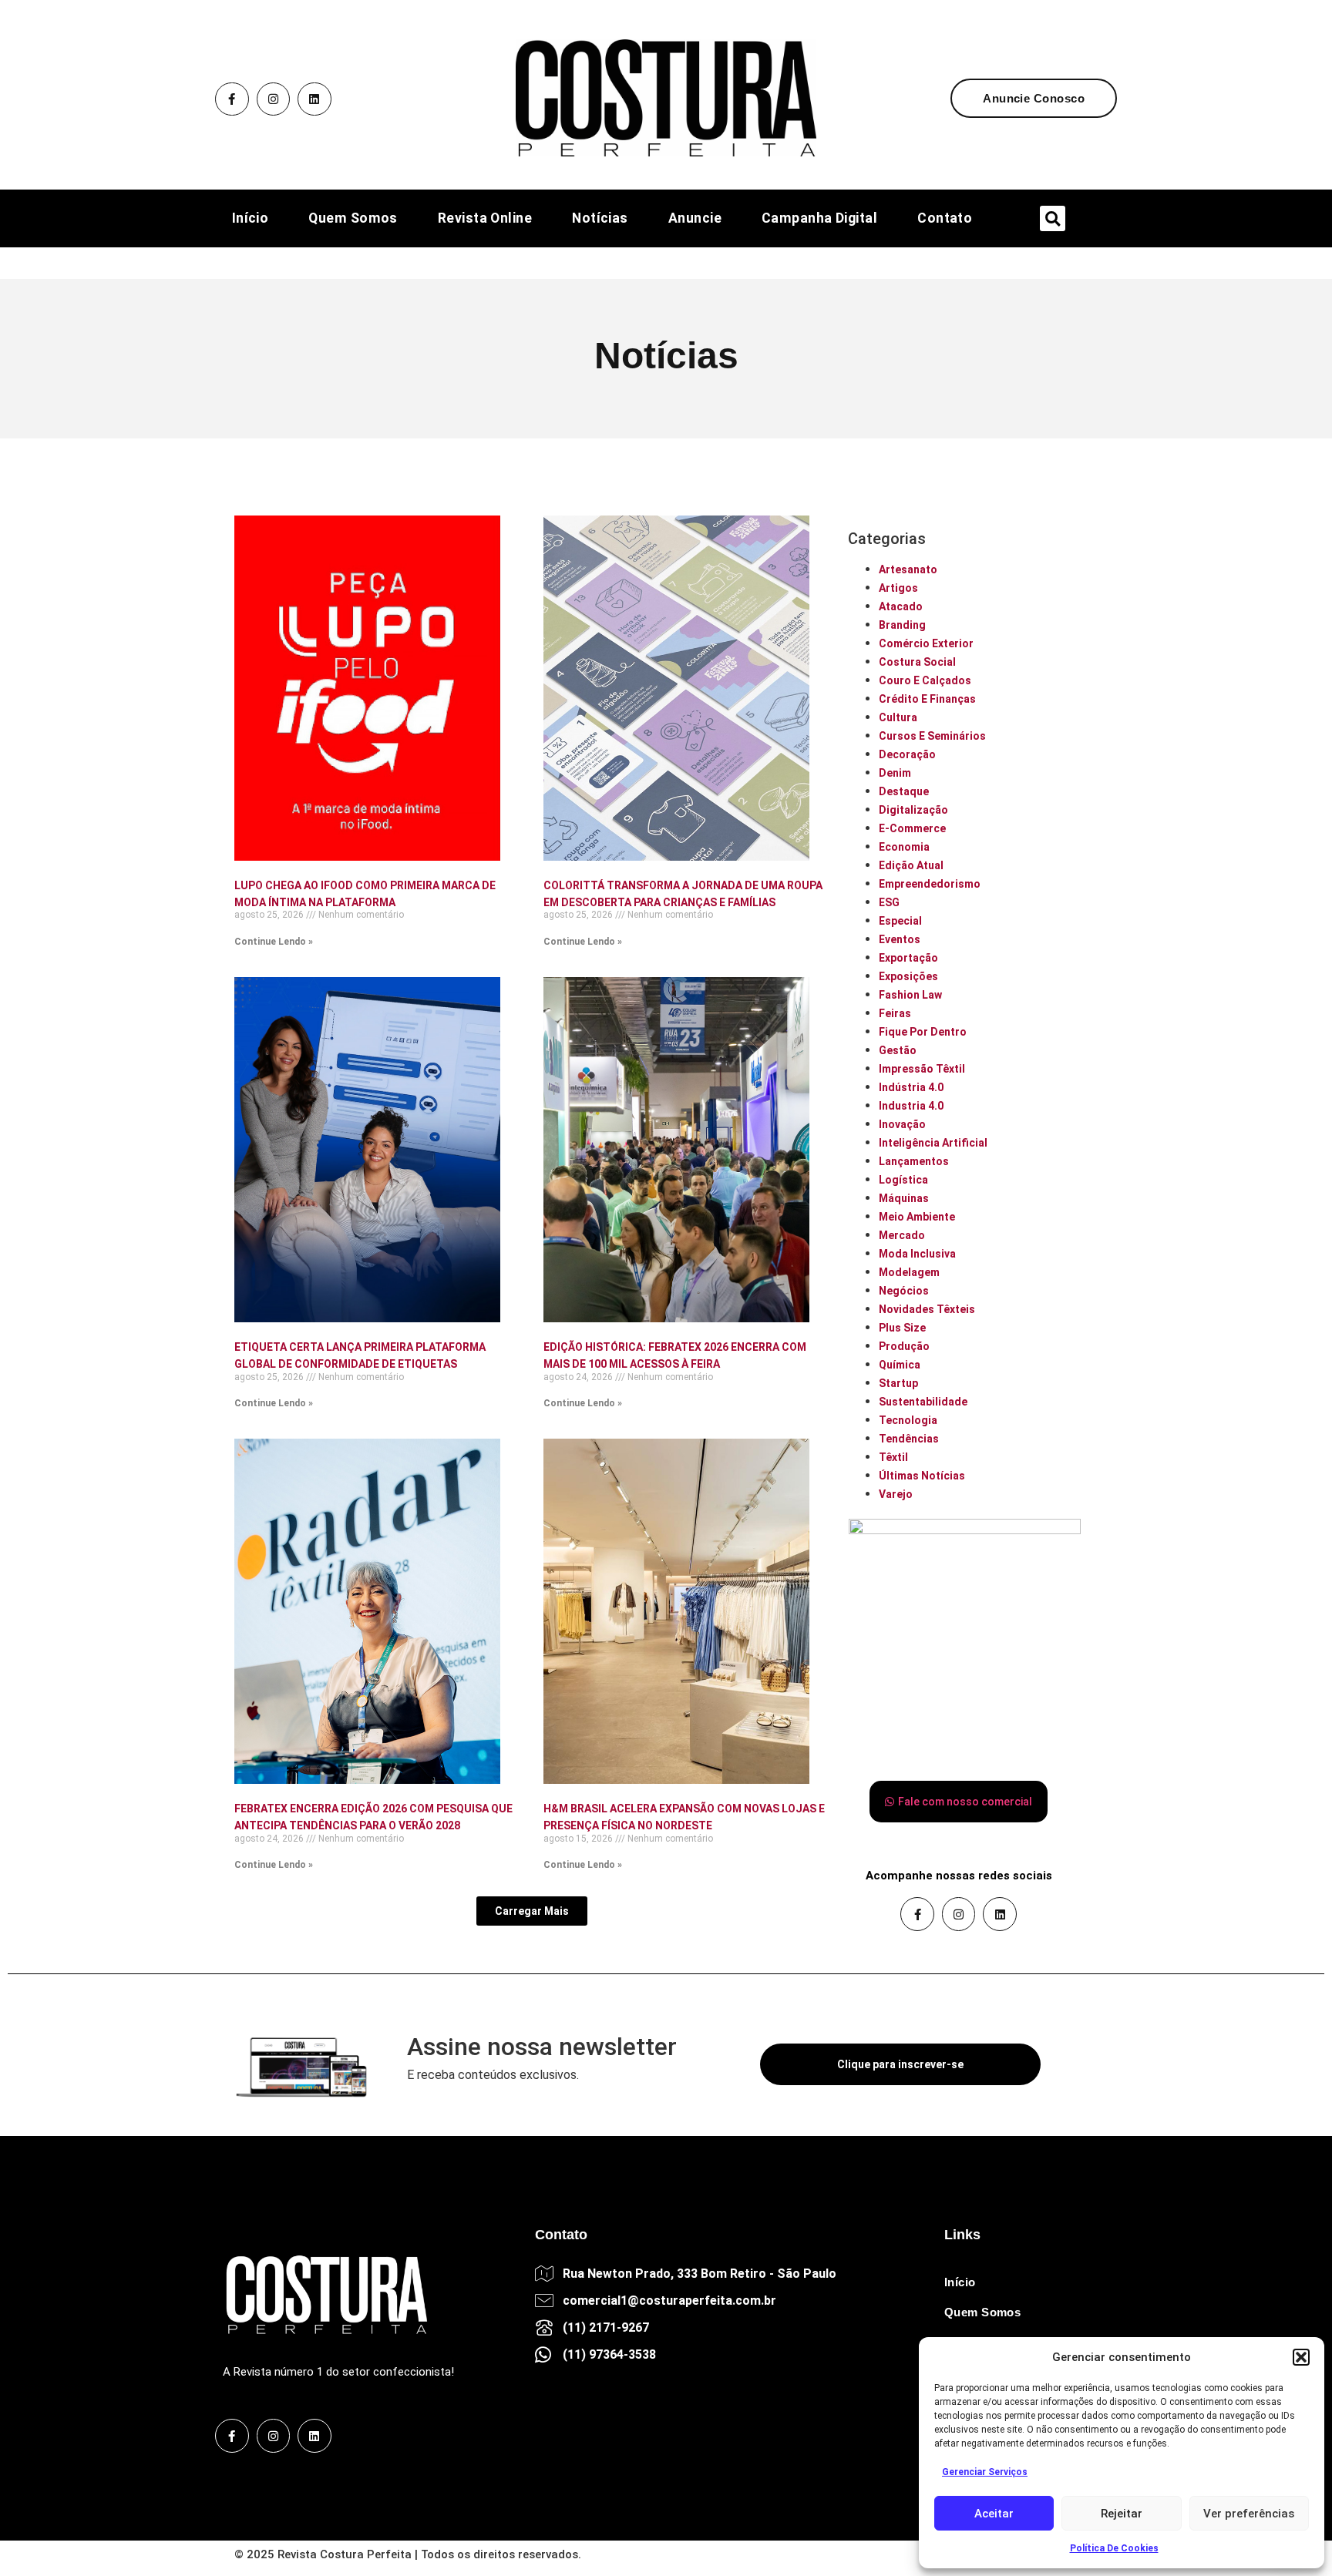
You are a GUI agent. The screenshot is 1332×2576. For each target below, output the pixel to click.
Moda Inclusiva (917, 1254)
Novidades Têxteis (927, 1309)
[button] (1301, 2357)
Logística (903, 1180)
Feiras (895, 1013)
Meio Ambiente (917, 1217)
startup (898, 1383)
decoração (907, 754)
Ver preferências (1249, 2514)
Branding (902, 625)
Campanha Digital (819, 219)
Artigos (898, 588)
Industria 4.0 (911, 1106)
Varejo (896, 1494)
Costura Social (917, 662)
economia (904, 847)
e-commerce (912, 828)
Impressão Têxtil (922, 1069)
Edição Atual (911, 865)
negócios (904, 1291)
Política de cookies (1114, 2548)
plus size (902, 1328)
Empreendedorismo (930, 884)
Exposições (908, 976)
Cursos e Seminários (932, 736)
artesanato (908, 569)
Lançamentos (914, 1161)
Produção (904, 1346)
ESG (889, 902)
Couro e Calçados (925, 680)
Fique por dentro (923, 1032)
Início (251, 219)
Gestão (898, 1050)
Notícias (600, 219)
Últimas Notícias (922, 1476)
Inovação (902, 1124)
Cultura (898, 717)
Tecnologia (908, 1420)
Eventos (900, 939)
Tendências (909, 1439)
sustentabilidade (923, 1402)
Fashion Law (910, 995)
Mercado (902, 1235)
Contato (945, 219)
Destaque (904, 791)
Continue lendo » (274, 942)
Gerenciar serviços (985, 2472)
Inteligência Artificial (933, 1143)
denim (895, 773)
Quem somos (353, 219)
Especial (900, 921)
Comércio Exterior (926, 643)
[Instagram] (274, 99)
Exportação (908, 958)
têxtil (893, 1457)
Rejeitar (1122, 2514)
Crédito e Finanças (927, 699)
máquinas (904, 1198)
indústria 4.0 (911, 1087)
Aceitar (994, 2514)
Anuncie (695, 219)
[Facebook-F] (232, 99)
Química (900, 1365)
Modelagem (909, 1272)
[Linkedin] (314, 99)
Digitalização (913, 810)
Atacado (901, 606)
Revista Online (485, 219)
